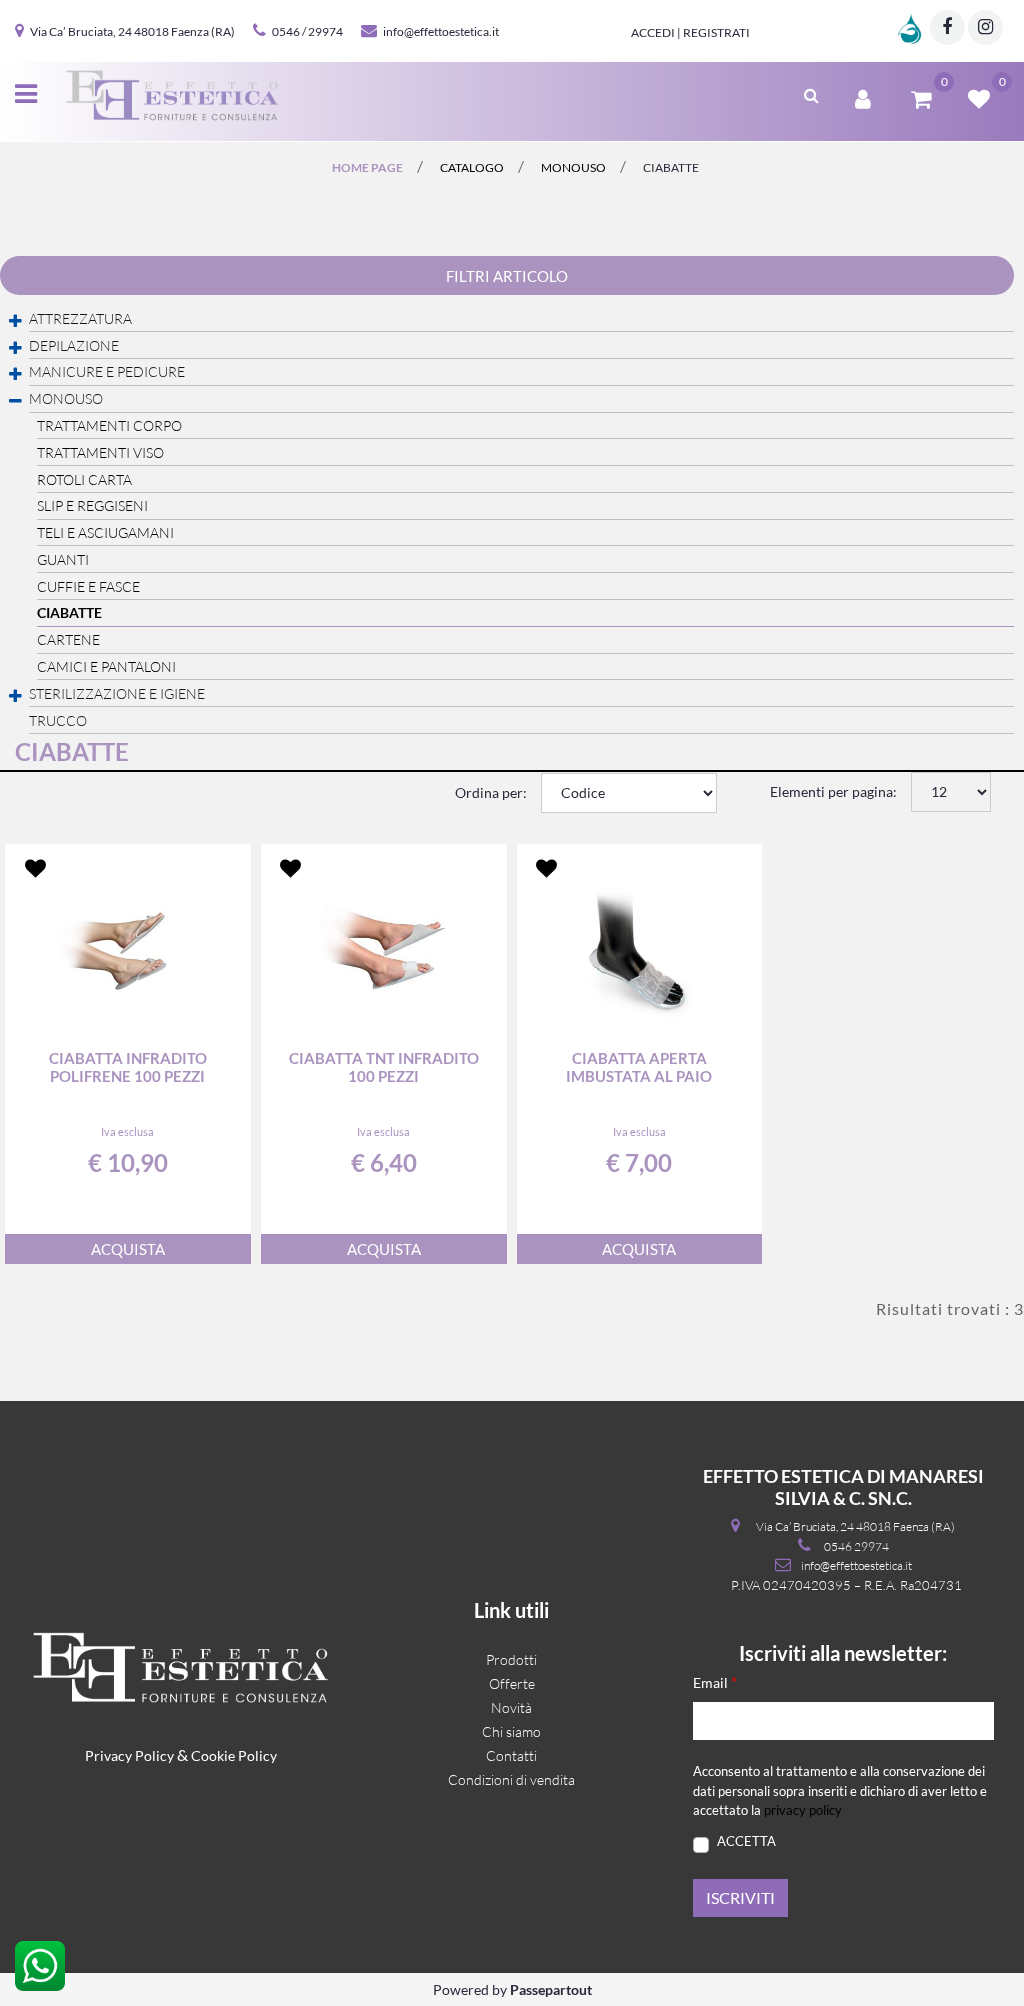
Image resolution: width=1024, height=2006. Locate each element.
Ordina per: (491, 792)
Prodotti (511, 1659)
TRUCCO (58, 720)
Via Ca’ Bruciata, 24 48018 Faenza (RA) (132, 31)
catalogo (472, 167)
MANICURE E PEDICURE (107, 371)
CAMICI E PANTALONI (106, 666)
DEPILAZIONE (74, 345)
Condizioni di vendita (511, 1779)
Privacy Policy (129, 1755)
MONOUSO (573, 167)
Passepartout (551, 1989)
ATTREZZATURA (80, 318)
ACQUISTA (128, 1249)
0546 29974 (856, 1546)
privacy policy (803, 1810)
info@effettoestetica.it (441, 31)
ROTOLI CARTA (84, 479)
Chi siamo (511, 1731)
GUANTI (63, 559)
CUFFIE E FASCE (88, 586)
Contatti (511, 1755)
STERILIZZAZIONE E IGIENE (117, 693)
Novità (511, 1707)
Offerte (512, 1683)
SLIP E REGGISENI (92, 505)
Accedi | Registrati (690, 32)
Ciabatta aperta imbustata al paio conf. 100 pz (639, 1067)
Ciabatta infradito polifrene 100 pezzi (128, 1067)
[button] (740, 1898)
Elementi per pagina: (833, 791)
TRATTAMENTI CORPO (109, 425)
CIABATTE (671, 167)
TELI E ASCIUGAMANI (105, 532)
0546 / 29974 (307, 31)
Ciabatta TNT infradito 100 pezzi (384, 1067)
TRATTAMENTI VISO (100, 452)
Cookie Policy (234, 1755)
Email (715, 1681)
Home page (367, 167)
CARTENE (68, 639)
